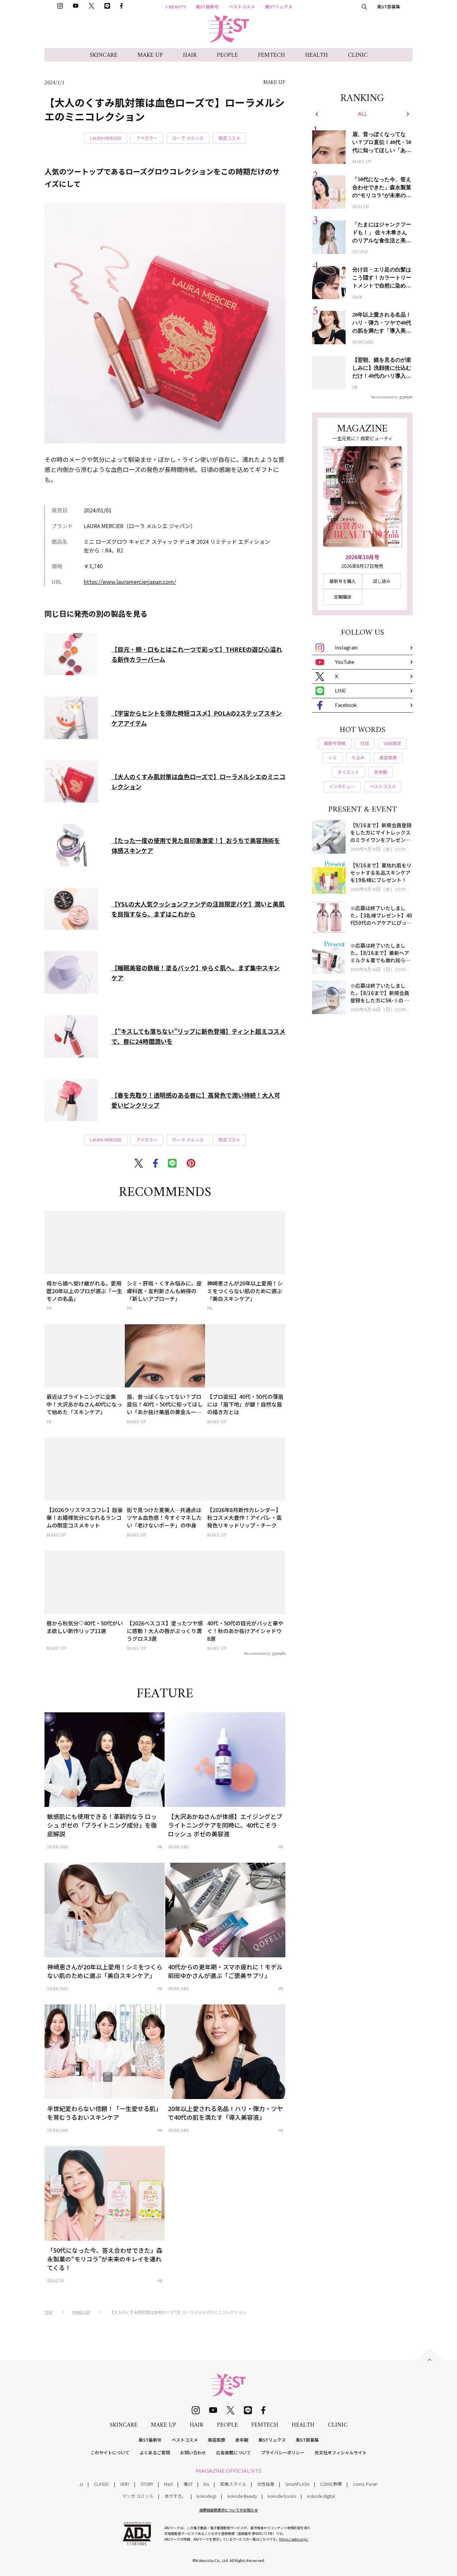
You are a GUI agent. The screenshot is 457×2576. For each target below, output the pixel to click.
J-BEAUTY (175, 7)
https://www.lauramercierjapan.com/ (130, 582)
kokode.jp (207, 2496)
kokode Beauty (242, 2496)
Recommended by (257, 1653)
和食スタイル (233, 2484)
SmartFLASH (297, 2484)
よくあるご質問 (155, 2452)
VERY (125, 2484)
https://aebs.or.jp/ (294, 2539)
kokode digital (321, 2496)
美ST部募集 (389, 7)
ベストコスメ (242, 7)
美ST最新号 (207, 7)
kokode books (282, 2496)
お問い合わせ (193, 2452)
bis (206, 2484)
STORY (147, 2484)
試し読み (382, 581)
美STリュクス (279, 7)
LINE (340, 691)
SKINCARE (104, 55)
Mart (168, 2484)
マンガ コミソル (138, 2496)
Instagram (346, 647)
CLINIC (358, 55)
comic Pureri (365, 2484)
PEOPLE (227, 55)
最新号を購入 (343, 581)
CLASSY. (102, 2484)
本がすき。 (175, 2496)
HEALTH (316, 55)
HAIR (190, 55)
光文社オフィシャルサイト (341, 2452)
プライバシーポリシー (283, 2452)
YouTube (345, 662)
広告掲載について (234, 2452)
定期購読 (343, 597)
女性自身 (266, 2484)
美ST (188, 2484)
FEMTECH (271, 55)
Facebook (346, 705)
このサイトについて (110, 2452)
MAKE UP (150, 55)
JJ (81, 2484)
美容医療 (216, 2440)
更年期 (242, 2440)
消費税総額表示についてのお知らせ (229, 2510)
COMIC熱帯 (331, 2484)
